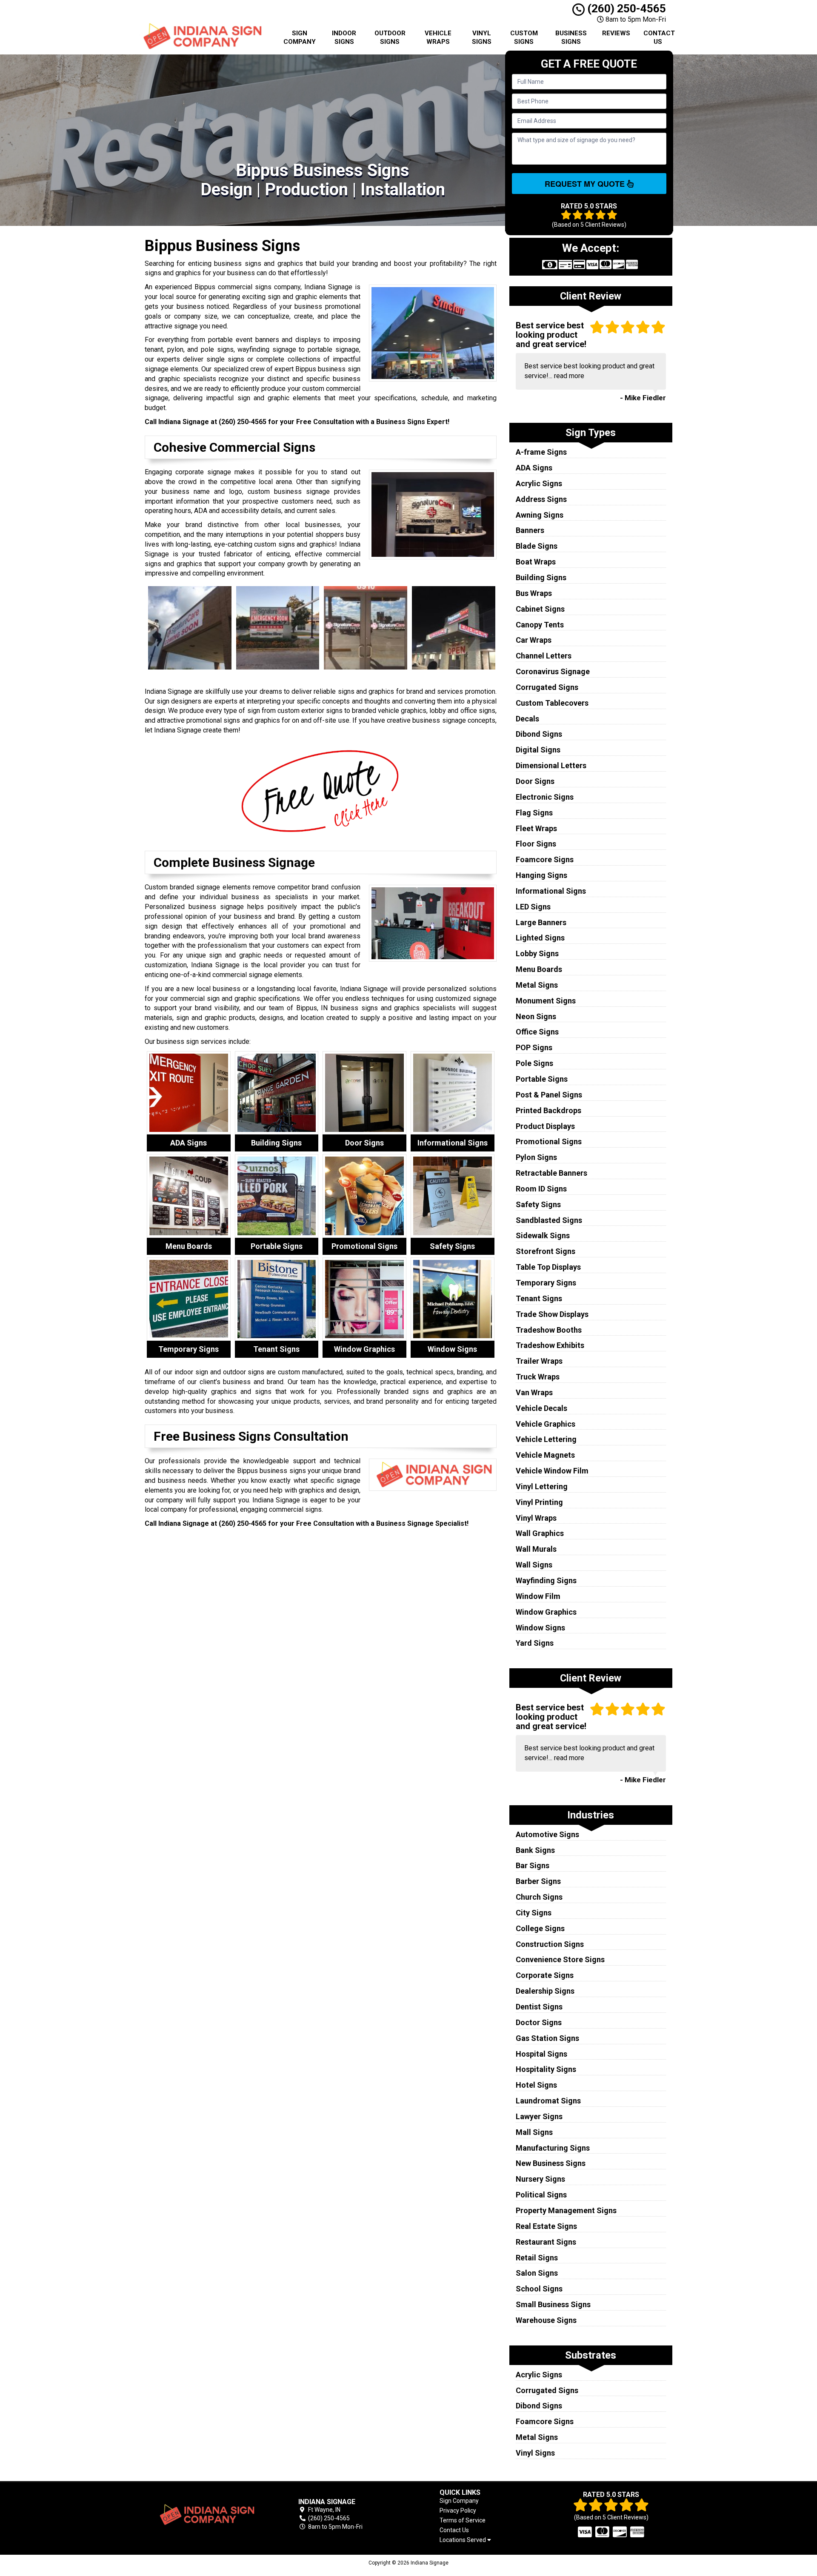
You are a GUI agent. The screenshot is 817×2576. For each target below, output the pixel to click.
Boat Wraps (536, 562)
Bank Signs (535, 1850)
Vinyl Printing (539, 1502)
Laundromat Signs (548, 2101)
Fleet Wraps (536, 828)
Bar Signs (533, 1865)
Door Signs (535, 781)
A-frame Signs (541, 452)
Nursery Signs (540, 2179)
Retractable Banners (551, 1173)
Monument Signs (546, 1001)
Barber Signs (538, 1881)
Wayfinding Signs (546, 1580)
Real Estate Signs (546, 2226)
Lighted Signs (540, 938)
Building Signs (541, 577)
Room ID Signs (541, 1189)
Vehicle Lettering (546, 1439)
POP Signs (534, 1047)
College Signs (540, 1928)
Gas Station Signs (547, 2038)
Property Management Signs (566, 2210)
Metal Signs (537, 985)
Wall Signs (534, 1565)
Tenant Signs (539, 1298)
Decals (527, 719)
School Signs (539, 2289)
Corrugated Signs (547, 687)
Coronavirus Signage (553, 671)
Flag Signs (534, 813)
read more (569, 376)
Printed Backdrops (548, 1110)
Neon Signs (536, 1016)
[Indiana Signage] (206, 2515)
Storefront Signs (546, 1251)
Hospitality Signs (546, 2069)
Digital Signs (538, 750)
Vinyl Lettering (542, 1486)
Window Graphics (546, 1612)
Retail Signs (537, 2258)
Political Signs (541, 2195)
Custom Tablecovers (552, 703)
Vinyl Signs (482, 37)
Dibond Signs (539, 734)
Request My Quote (586, 184)
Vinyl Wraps (536, 1518)
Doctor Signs (539, 2022)
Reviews (616, 33)
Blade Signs (537, 546)
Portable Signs (542, 1079)
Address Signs (541, 499)
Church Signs (539, 1897)
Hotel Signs (536, 2085)
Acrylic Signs (539, 483)
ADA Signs (534, 468)
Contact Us (659, 37)
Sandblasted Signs (549, 1220)
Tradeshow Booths (549, 1330)
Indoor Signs (344, 37)
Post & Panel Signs (549, 1095)
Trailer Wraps (539, 1361)
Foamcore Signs (545, 859)
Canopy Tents (540, 625)
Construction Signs (550, 1944)
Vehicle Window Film (552, 1471)
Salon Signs (537, 2273)
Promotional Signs (549, 1141)
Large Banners (541, 922)
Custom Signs (524, 37)
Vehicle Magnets (545, 1455)
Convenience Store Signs (560, 1959)
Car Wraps (534, 640)
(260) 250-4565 (625, 9)
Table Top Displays (548, 1267)
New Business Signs (551, 2163)
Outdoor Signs (390, 37)
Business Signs (571, 37)
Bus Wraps (534, 593)
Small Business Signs (553, 2304)
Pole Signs (534, 1063)
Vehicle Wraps (438, 37)
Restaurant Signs (546, 2242)
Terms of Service (463, 2520)
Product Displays (545, 1126)
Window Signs (540, 1628)
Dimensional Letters (551, 765)
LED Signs (533, 907)
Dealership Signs (545, 1991)
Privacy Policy (458, 2510)
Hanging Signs (541, 875)
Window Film (538, 1596)
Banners (530, 530)
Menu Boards (539, 969)
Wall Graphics (540, 1533)
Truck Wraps (538, 1377)
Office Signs (537, 1032)
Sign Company (300, 37)
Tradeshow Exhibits (550, 1345)
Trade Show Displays (552, 1314)
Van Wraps (534, 1392)
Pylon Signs (536, 1157)
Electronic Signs (545, 797)
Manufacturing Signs (553, 2148)
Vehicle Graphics (546, 1424)
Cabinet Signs (540, 609)
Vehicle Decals (541, 1408)
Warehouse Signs (546, 2320)
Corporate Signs (545, 1975)
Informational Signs (551, 891)
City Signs (534, 1913)
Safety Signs (538, 1204)
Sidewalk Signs (543, 1235)
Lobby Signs (537, 953)
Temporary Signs (546, 1283)
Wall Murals (536, 1549)
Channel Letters (544, 656)
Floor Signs (536, 844)
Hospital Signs (541, 2054)
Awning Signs (540, 515)
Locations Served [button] (463, 2540)
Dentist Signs (539, 2007)
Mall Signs (534, 2132)
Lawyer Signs (539, 2116)
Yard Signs (535, 1643)
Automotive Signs (547, 1834)
